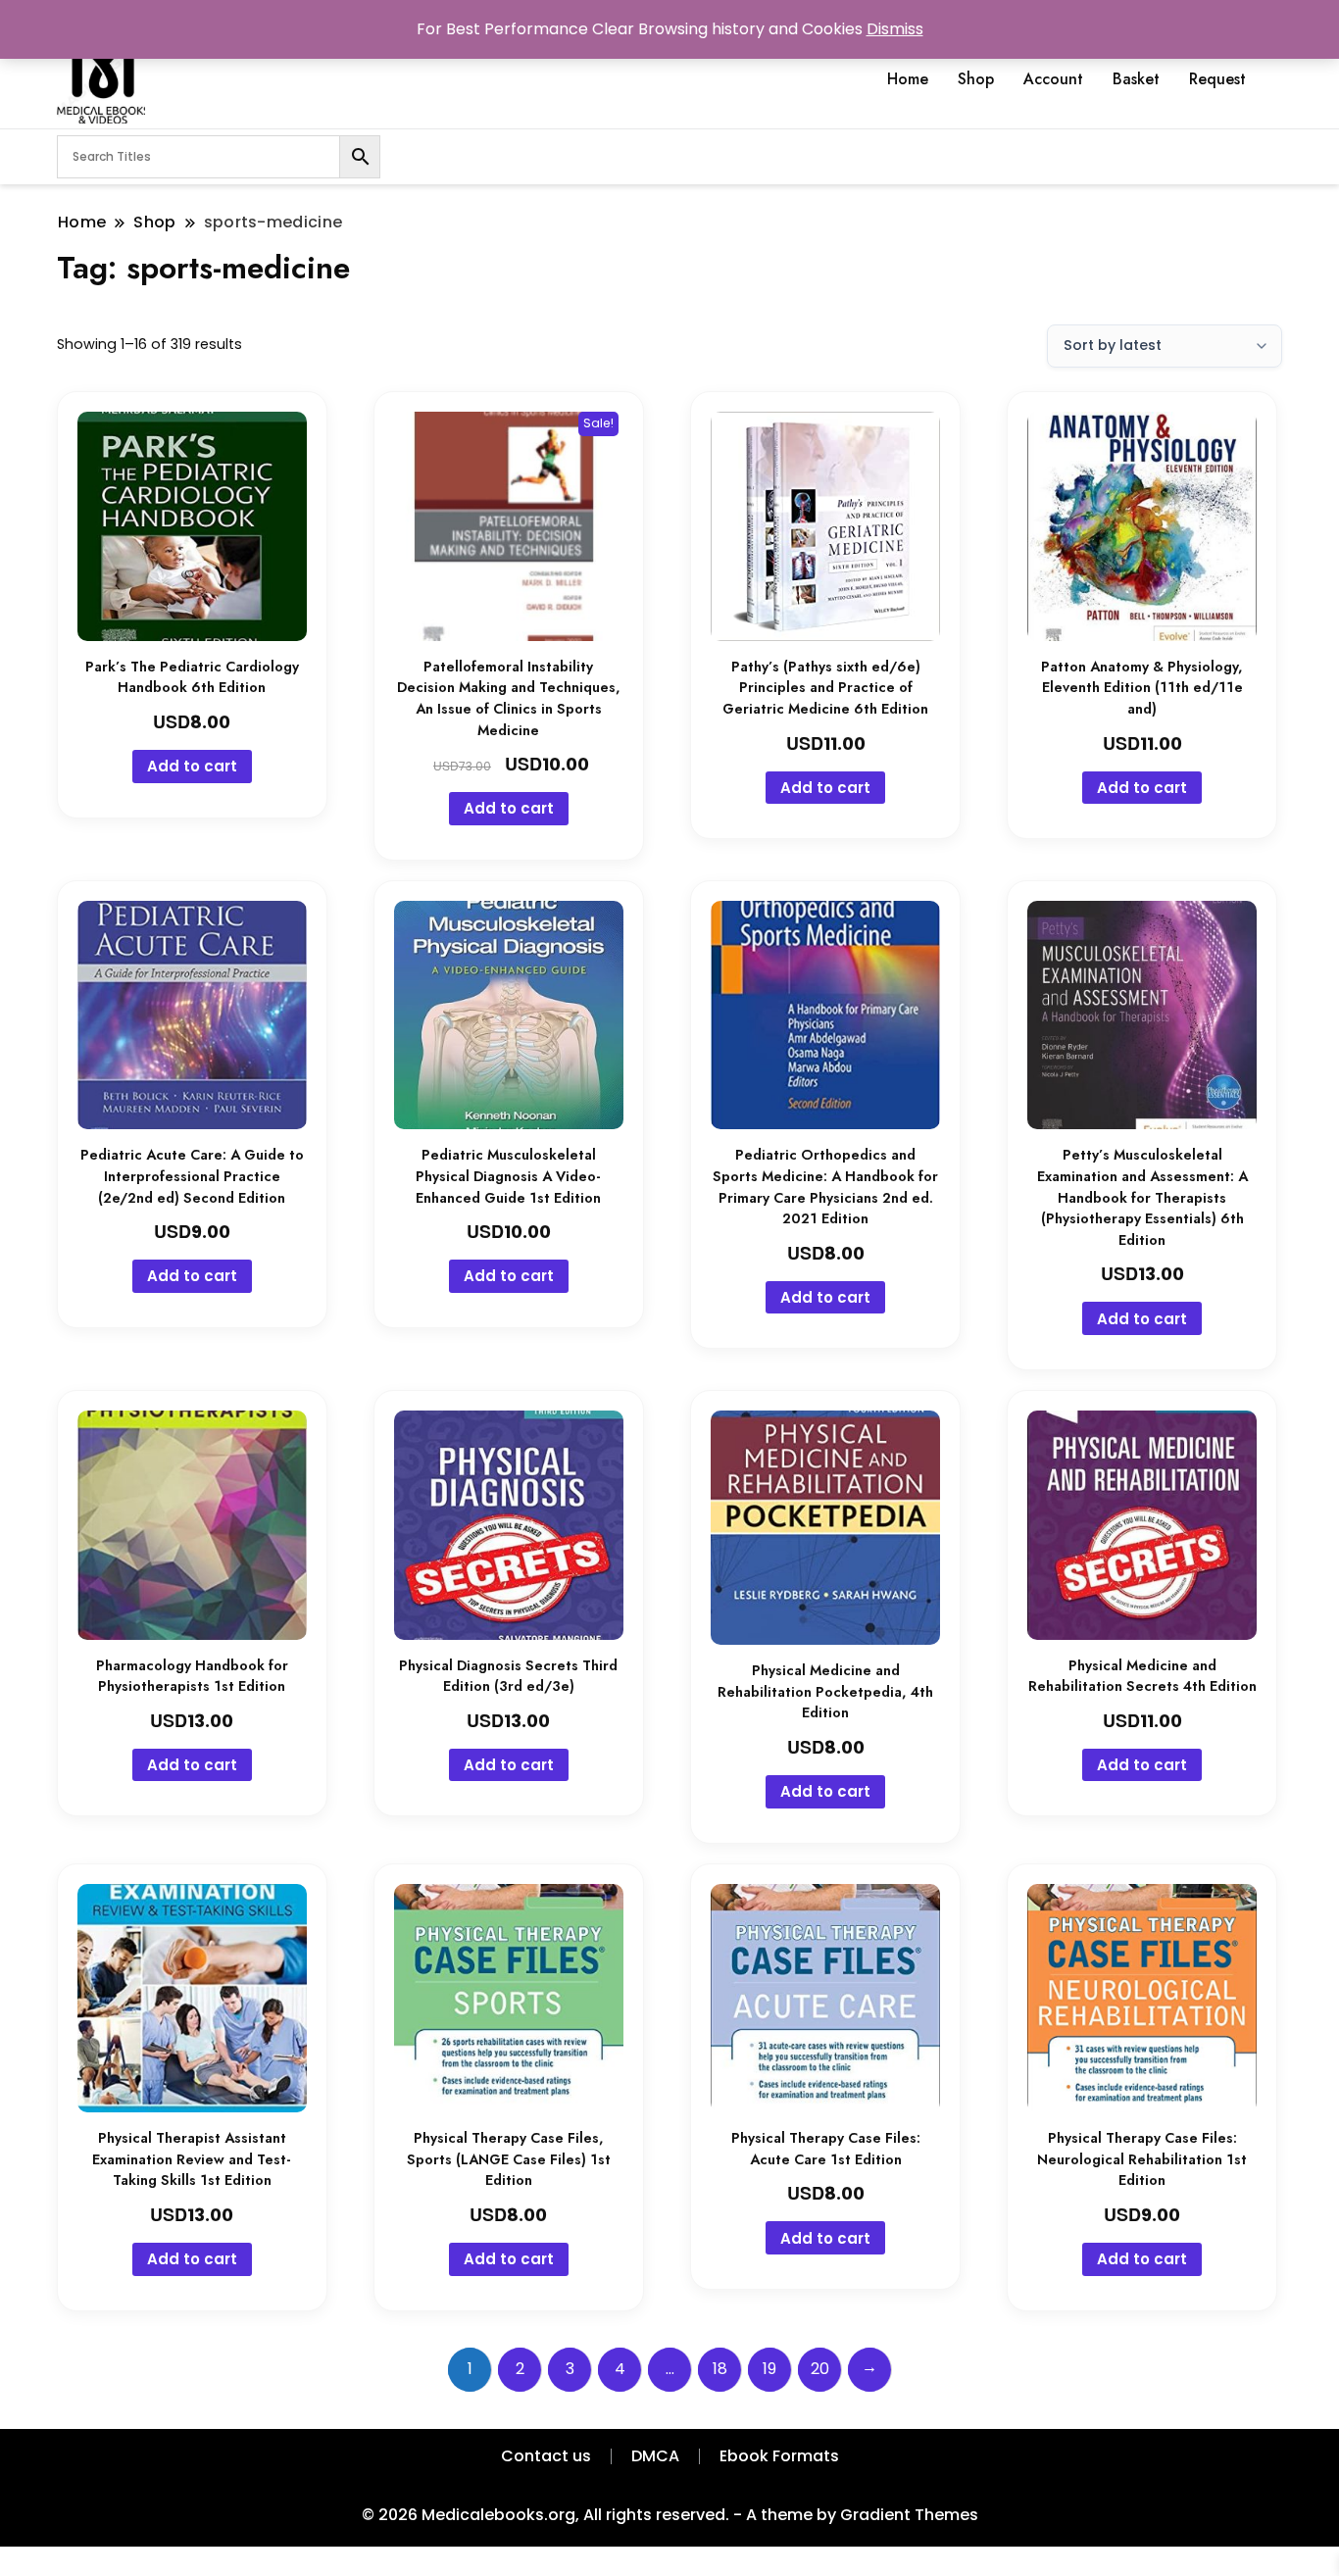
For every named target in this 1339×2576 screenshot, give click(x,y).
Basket (1136, 79)
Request (1217, 79)
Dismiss (895, 29)
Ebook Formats (779, 2456)
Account (1053, 79)
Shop (976, 79)
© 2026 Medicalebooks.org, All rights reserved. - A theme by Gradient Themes (670, 2515)
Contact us (546, 2456)
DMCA (655, 2456)
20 (820, 2369)
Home (908, 79)
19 (769, 2369)
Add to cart (192, 766)
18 (720, 2369)
